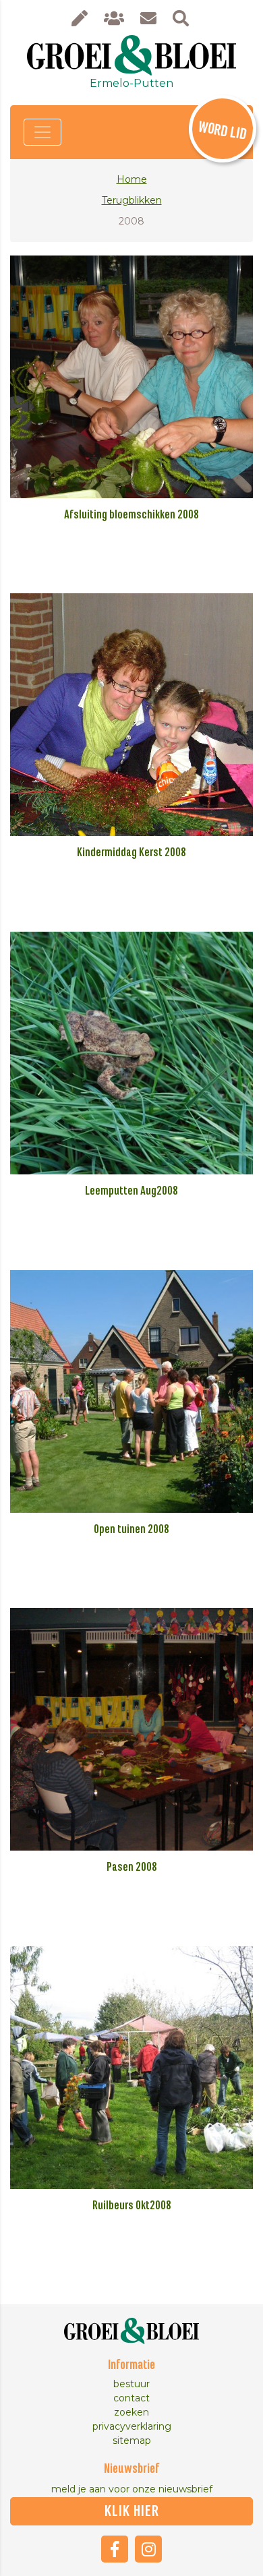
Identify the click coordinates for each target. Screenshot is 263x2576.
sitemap (132, 2440)
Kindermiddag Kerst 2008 (131, 853)
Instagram (148, 2549)
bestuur (131, 2384)
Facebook (115, 2549)
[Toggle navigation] (42, 132)
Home (132, 179)
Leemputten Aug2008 (131, 1191)
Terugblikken (132, 200)
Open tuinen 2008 (131, 1530)
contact (131, 2398)
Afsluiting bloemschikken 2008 (131, 515)
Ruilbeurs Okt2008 (132, 2206)
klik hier (132, 2511)
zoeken (131, 2412)
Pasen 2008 (132, 1867)
